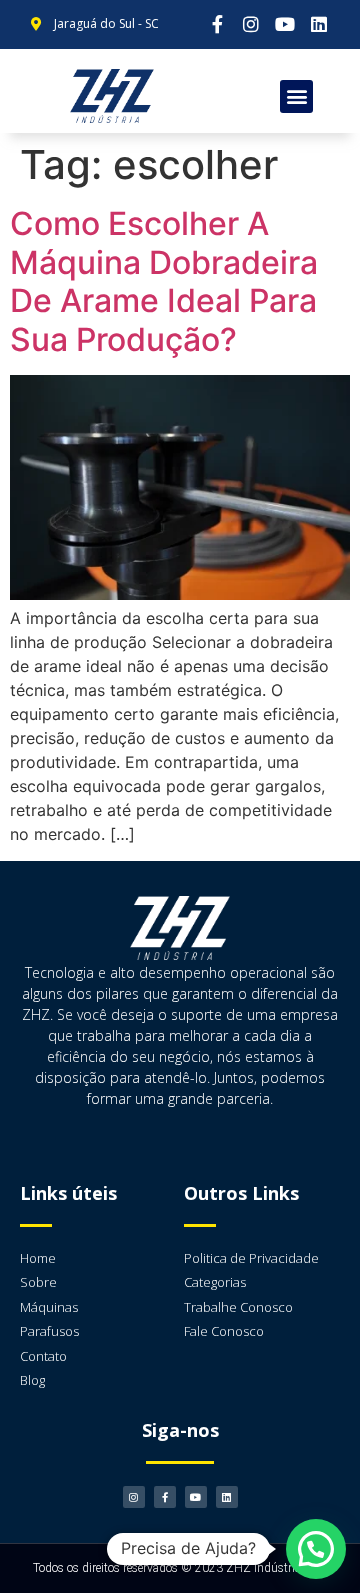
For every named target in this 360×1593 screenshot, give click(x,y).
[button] (296, 96)
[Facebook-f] (217, 24)
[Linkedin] (318, 24)
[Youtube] (285, 24)
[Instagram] (251, 24)
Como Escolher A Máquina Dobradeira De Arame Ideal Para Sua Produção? (164, 281)
